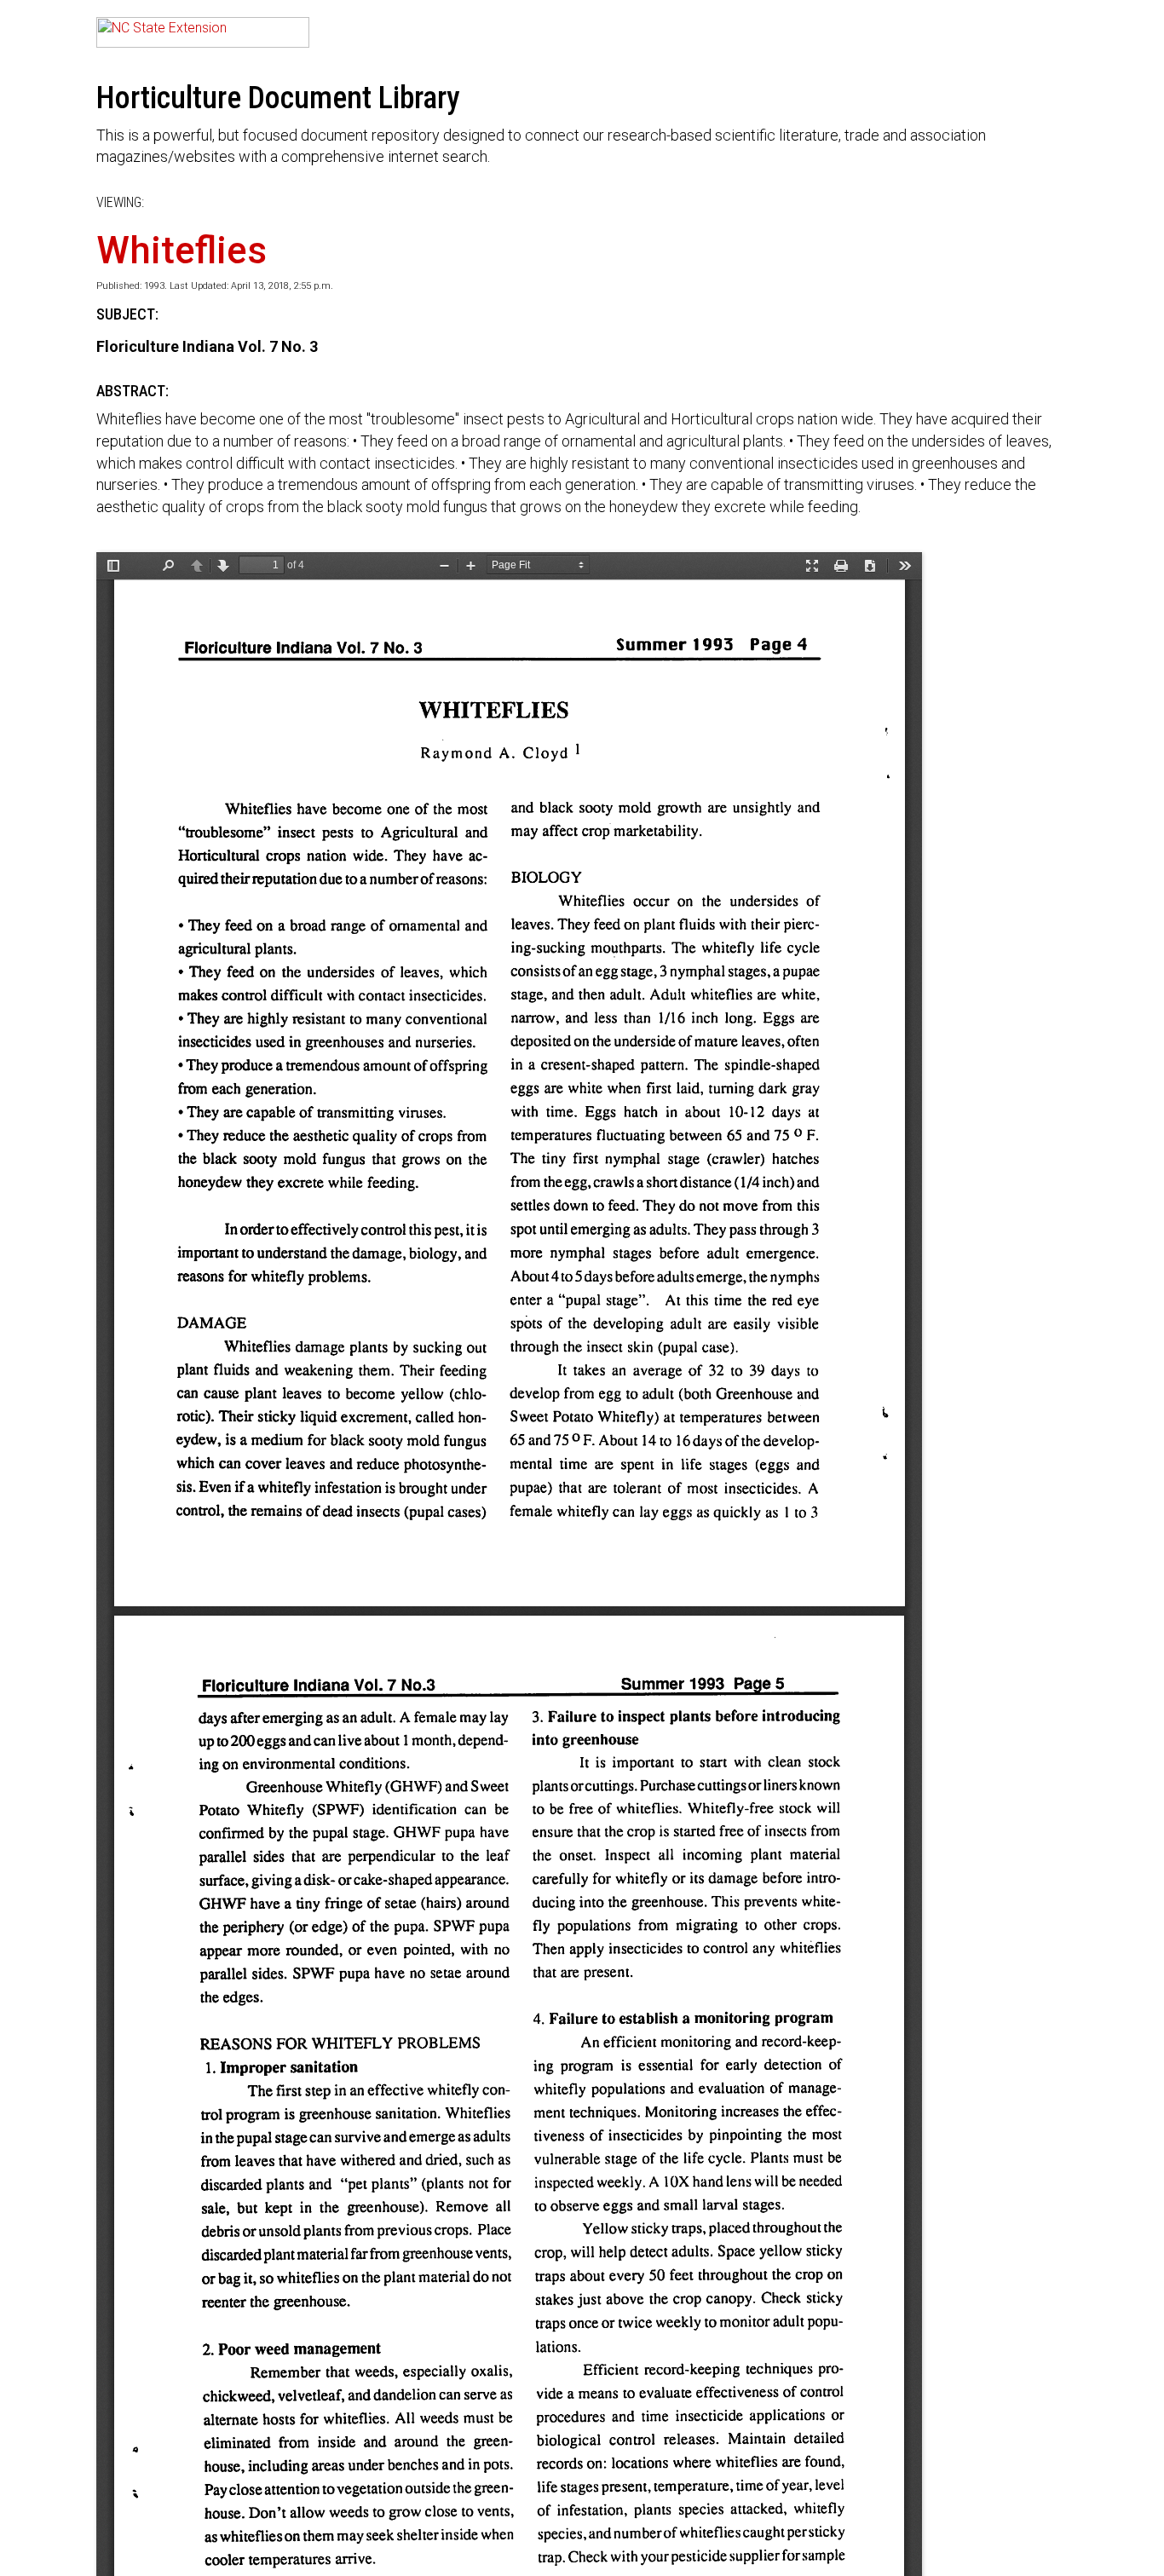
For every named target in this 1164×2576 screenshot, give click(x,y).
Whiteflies (182, 251)
